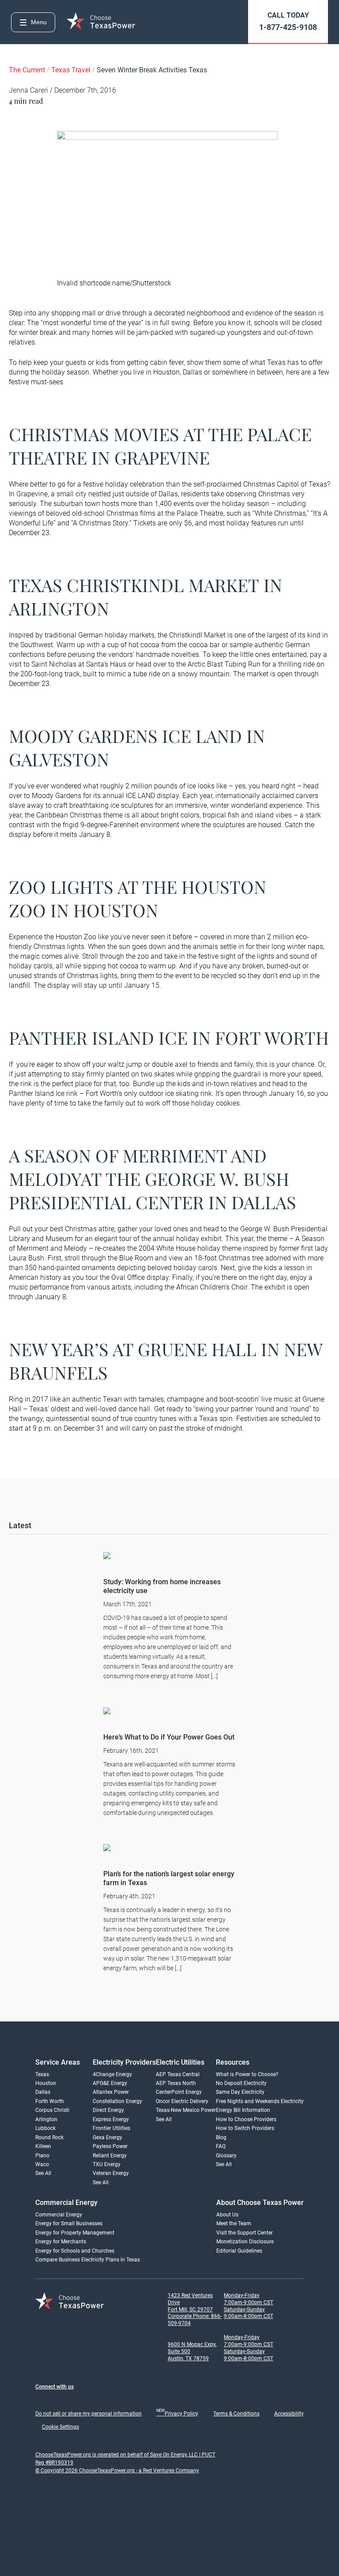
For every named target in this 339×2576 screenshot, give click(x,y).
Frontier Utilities (111, 2128)
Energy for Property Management (75, 2233)
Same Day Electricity (240, 2092)
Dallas (43, 2092)
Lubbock (45, 2128)
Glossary (226, 2156)
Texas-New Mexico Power (186, 2110)
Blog (221, 2137)
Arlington (46, 2119)
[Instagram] (58, 2401)
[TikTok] (94, 2401)
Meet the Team (234, 2224)
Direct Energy (108, 2110)
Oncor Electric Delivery (182, 2101)
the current (28, 70)
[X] (111, 2401)
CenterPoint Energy (179, 2092)
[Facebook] (41, 2401)
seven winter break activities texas (152, 70)
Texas (42, 2074)
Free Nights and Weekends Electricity (260, 2101)
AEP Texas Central (178, 2074)
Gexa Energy (107, 2137)
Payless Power (110, 2146)
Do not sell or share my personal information (89, 2414)
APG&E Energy (110, 2083)
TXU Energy (107, 2164)
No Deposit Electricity (241, 2083)
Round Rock (49, 2137)
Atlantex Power (111, 2092)
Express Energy (111, 2119)
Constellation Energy (117, 2101)
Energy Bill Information (243, 2110)
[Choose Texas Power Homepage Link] (102, 22)
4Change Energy (112, 2074)
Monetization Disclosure (245, 2242)
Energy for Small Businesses (69, 2224)
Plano (42, 2156)
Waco (42, 2164)
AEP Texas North (176, 2083)
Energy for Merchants (61, 2242)
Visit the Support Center (245, 2233)
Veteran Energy (111, 2173)
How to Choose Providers (246, 2119)
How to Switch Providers (245, 2128)
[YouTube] (129, 2401)
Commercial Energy (59, 2215)
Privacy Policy (177, 2414)
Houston (46, 2083)
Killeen (43, 2146)
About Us (227, 2215)
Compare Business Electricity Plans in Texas (88, 2260)
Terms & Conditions (236, 2414)
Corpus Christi (52, 2110)
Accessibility (289, 2414)
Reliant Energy (110, 2156)
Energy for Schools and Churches (75, 2251)
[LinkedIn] (76, 2401)
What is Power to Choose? (247, 2074)
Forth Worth (50, 2101)
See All (43, 2173)
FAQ (221, 2146)
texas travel (72, 70)
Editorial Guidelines (239, 2251)
